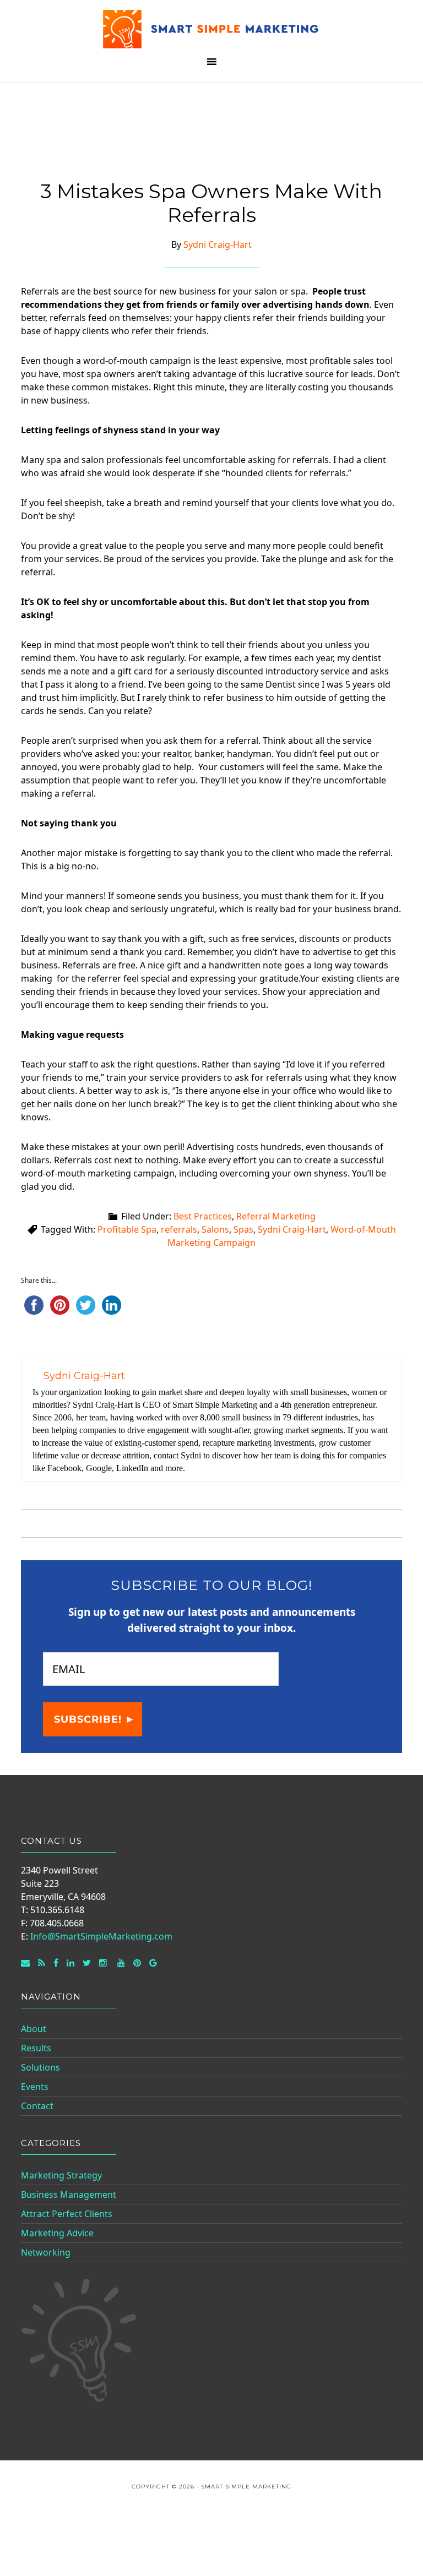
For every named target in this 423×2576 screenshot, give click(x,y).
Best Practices (203, 1216)
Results (36, 2048)
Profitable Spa (127, 1229)
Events (35, 2087)
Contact (37, 2106)
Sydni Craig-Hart (292, 1229)
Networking (46, 2252)
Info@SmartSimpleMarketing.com (101, 1936)
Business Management (69, 2194)
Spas (243, 1229)
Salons (215, 1229)
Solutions (40, 2067)
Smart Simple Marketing (211, 29)
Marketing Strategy (61, 2175)
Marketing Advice (57, 2233)
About (34, 2029)
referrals (179, 1229)
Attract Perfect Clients (67, 2214)
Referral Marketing (276, 1216)
